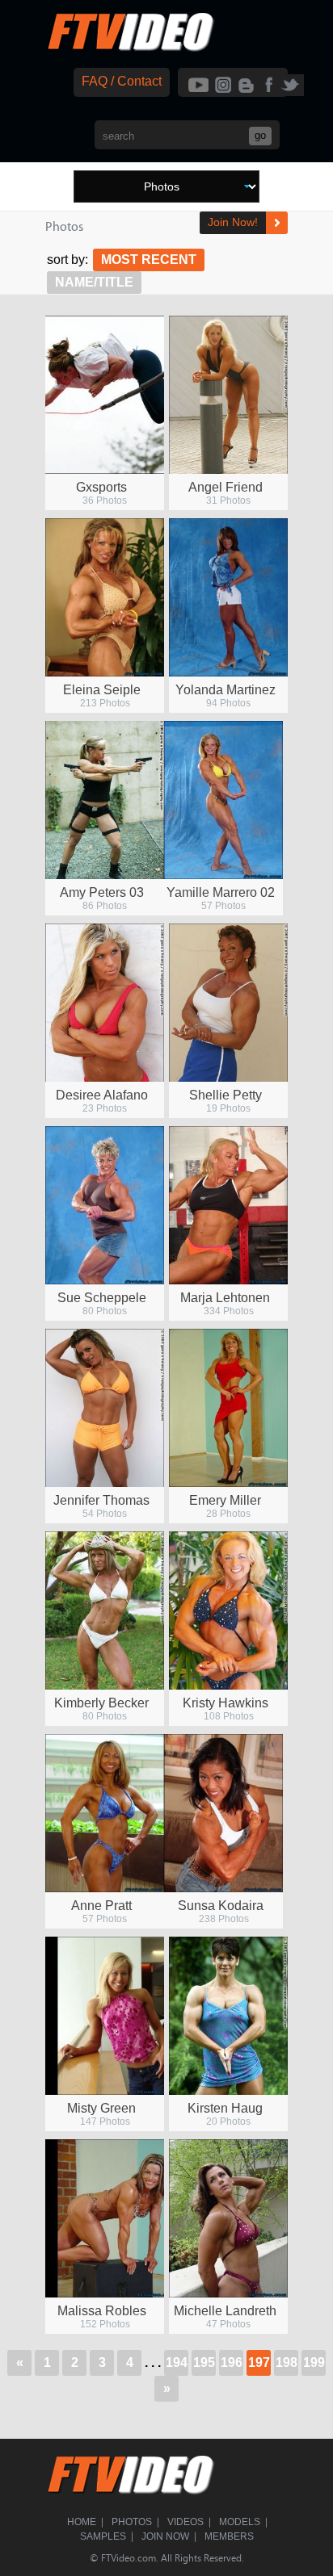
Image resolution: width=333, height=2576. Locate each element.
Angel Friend (226, 487)
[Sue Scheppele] (105, 1205)
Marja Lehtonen (225, 1298)
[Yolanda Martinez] (228, 597)
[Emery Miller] (228, 1408)
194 (177, 2362)
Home (82, 2522)
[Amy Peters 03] (105, 800)
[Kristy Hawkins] (228, 1611)
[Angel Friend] (228, 395)
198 (287, 2362)
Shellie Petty (226, 1095)
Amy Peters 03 (102, 892)
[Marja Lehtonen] (228, 1205)
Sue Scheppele (102, 1298)
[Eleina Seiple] (105, 597)
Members (229, 2536)
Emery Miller (225, 1500)
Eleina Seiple (102, 690)
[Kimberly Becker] (105, 1611)
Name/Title (94, 282)
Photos (132, 2522)
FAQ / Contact (122, 81)
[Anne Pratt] (105, 1813)
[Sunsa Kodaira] (223, 1813)
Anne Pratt (101, 1906)
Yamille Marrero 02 (221, 892)
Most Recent (149, 260)
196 (232, 2362)
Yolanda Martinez (226, 690)
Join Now (165, 2536)
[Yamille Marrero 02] (223, 800)
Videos (185, 2522)
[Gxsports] (105, 395)
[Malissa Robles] (105, 2218)
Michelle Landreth (225, 2311)
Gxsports (101, 487)
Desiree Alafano (102, 1095)
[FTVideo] (130, 48)
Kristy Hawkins (226, 1703)
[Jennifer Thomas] (105, 1408)
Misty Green (101, 2108)
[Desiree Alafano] (105, 1003)
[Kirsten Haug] (228, 2016)
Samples (103, 2536)
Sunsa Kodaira (221, 1906)
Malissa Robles (102, 2311)
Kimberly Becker (101, 1703)
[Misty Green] (105, 2016)
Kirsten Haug (225, 2108)
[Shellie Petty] (228, 1003)
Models (240, 2522)
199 (314, 2362)
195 (204, 2362)
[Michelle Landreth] (228, 2218)
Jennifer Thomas (101, 1500)
